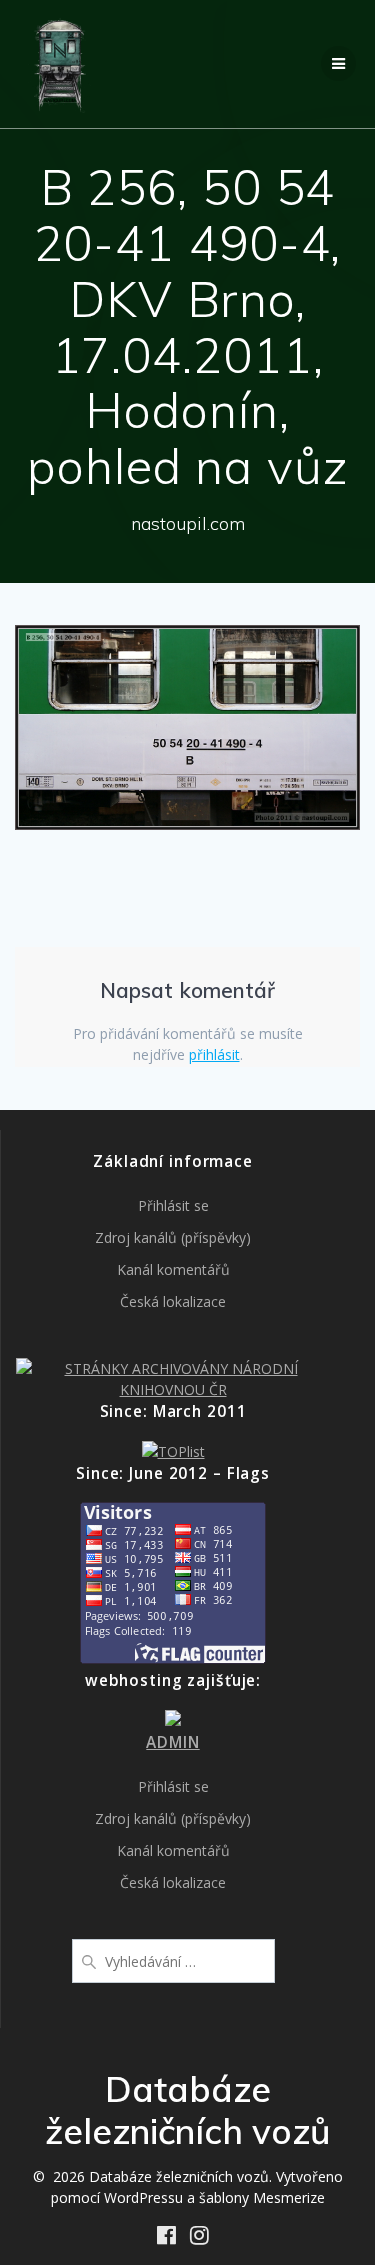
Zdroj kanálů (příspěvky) (173, 1237)
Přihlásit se (173, 1205)
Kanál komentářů (173, 1269)
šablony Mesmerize (262, 2197)
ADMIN (172, 1742)
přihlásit (214, 1054)
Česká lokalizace (173, 1301)
